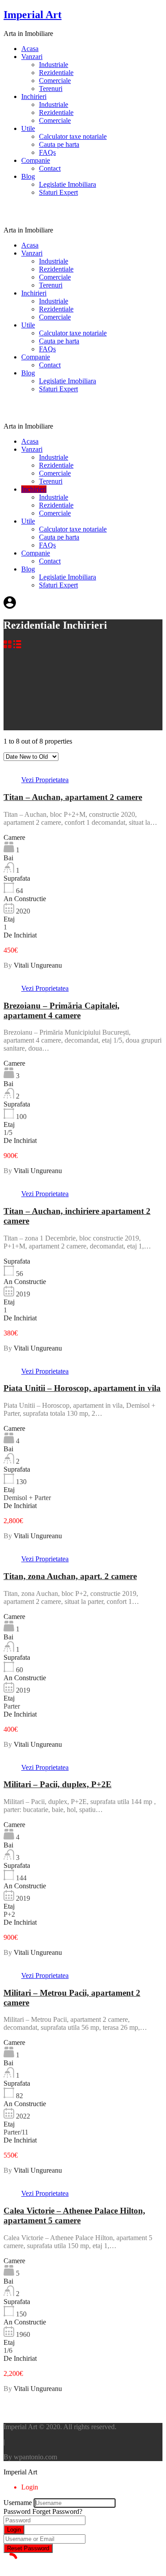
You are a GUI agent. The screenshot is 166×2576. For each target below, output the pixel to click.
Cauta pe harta (59, 144)
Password (17, 2511)
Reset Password (28, 2548)
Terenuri (51, 89)
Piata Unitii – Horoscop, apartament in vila (82, 1388)
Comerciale (55, 81)
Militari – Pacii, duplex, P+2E (58, 1784)
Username (18, 2503)
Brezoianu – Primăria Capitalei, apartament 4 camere (62, 1010)
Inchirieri (34, 97)
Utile (28, 128)
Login (14, 2530)
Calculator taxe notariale (73, 136)
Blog (28, 176)
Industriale (54, 65)
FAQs (47, 152)
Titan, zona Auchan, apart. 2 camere (70, 1576)
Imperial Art (33, 15)
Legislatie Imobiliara (68, 184)
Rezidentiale (56, 73)
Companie (36, 160)
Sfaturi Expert (58, 192)
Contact (50, 168)
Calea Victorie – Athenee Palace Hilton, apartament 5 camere (74, 2216)
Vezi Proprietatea (45, 780)
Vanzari (32, 57)
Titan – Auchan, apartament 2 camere (73, 797)
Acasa (30, 49)
